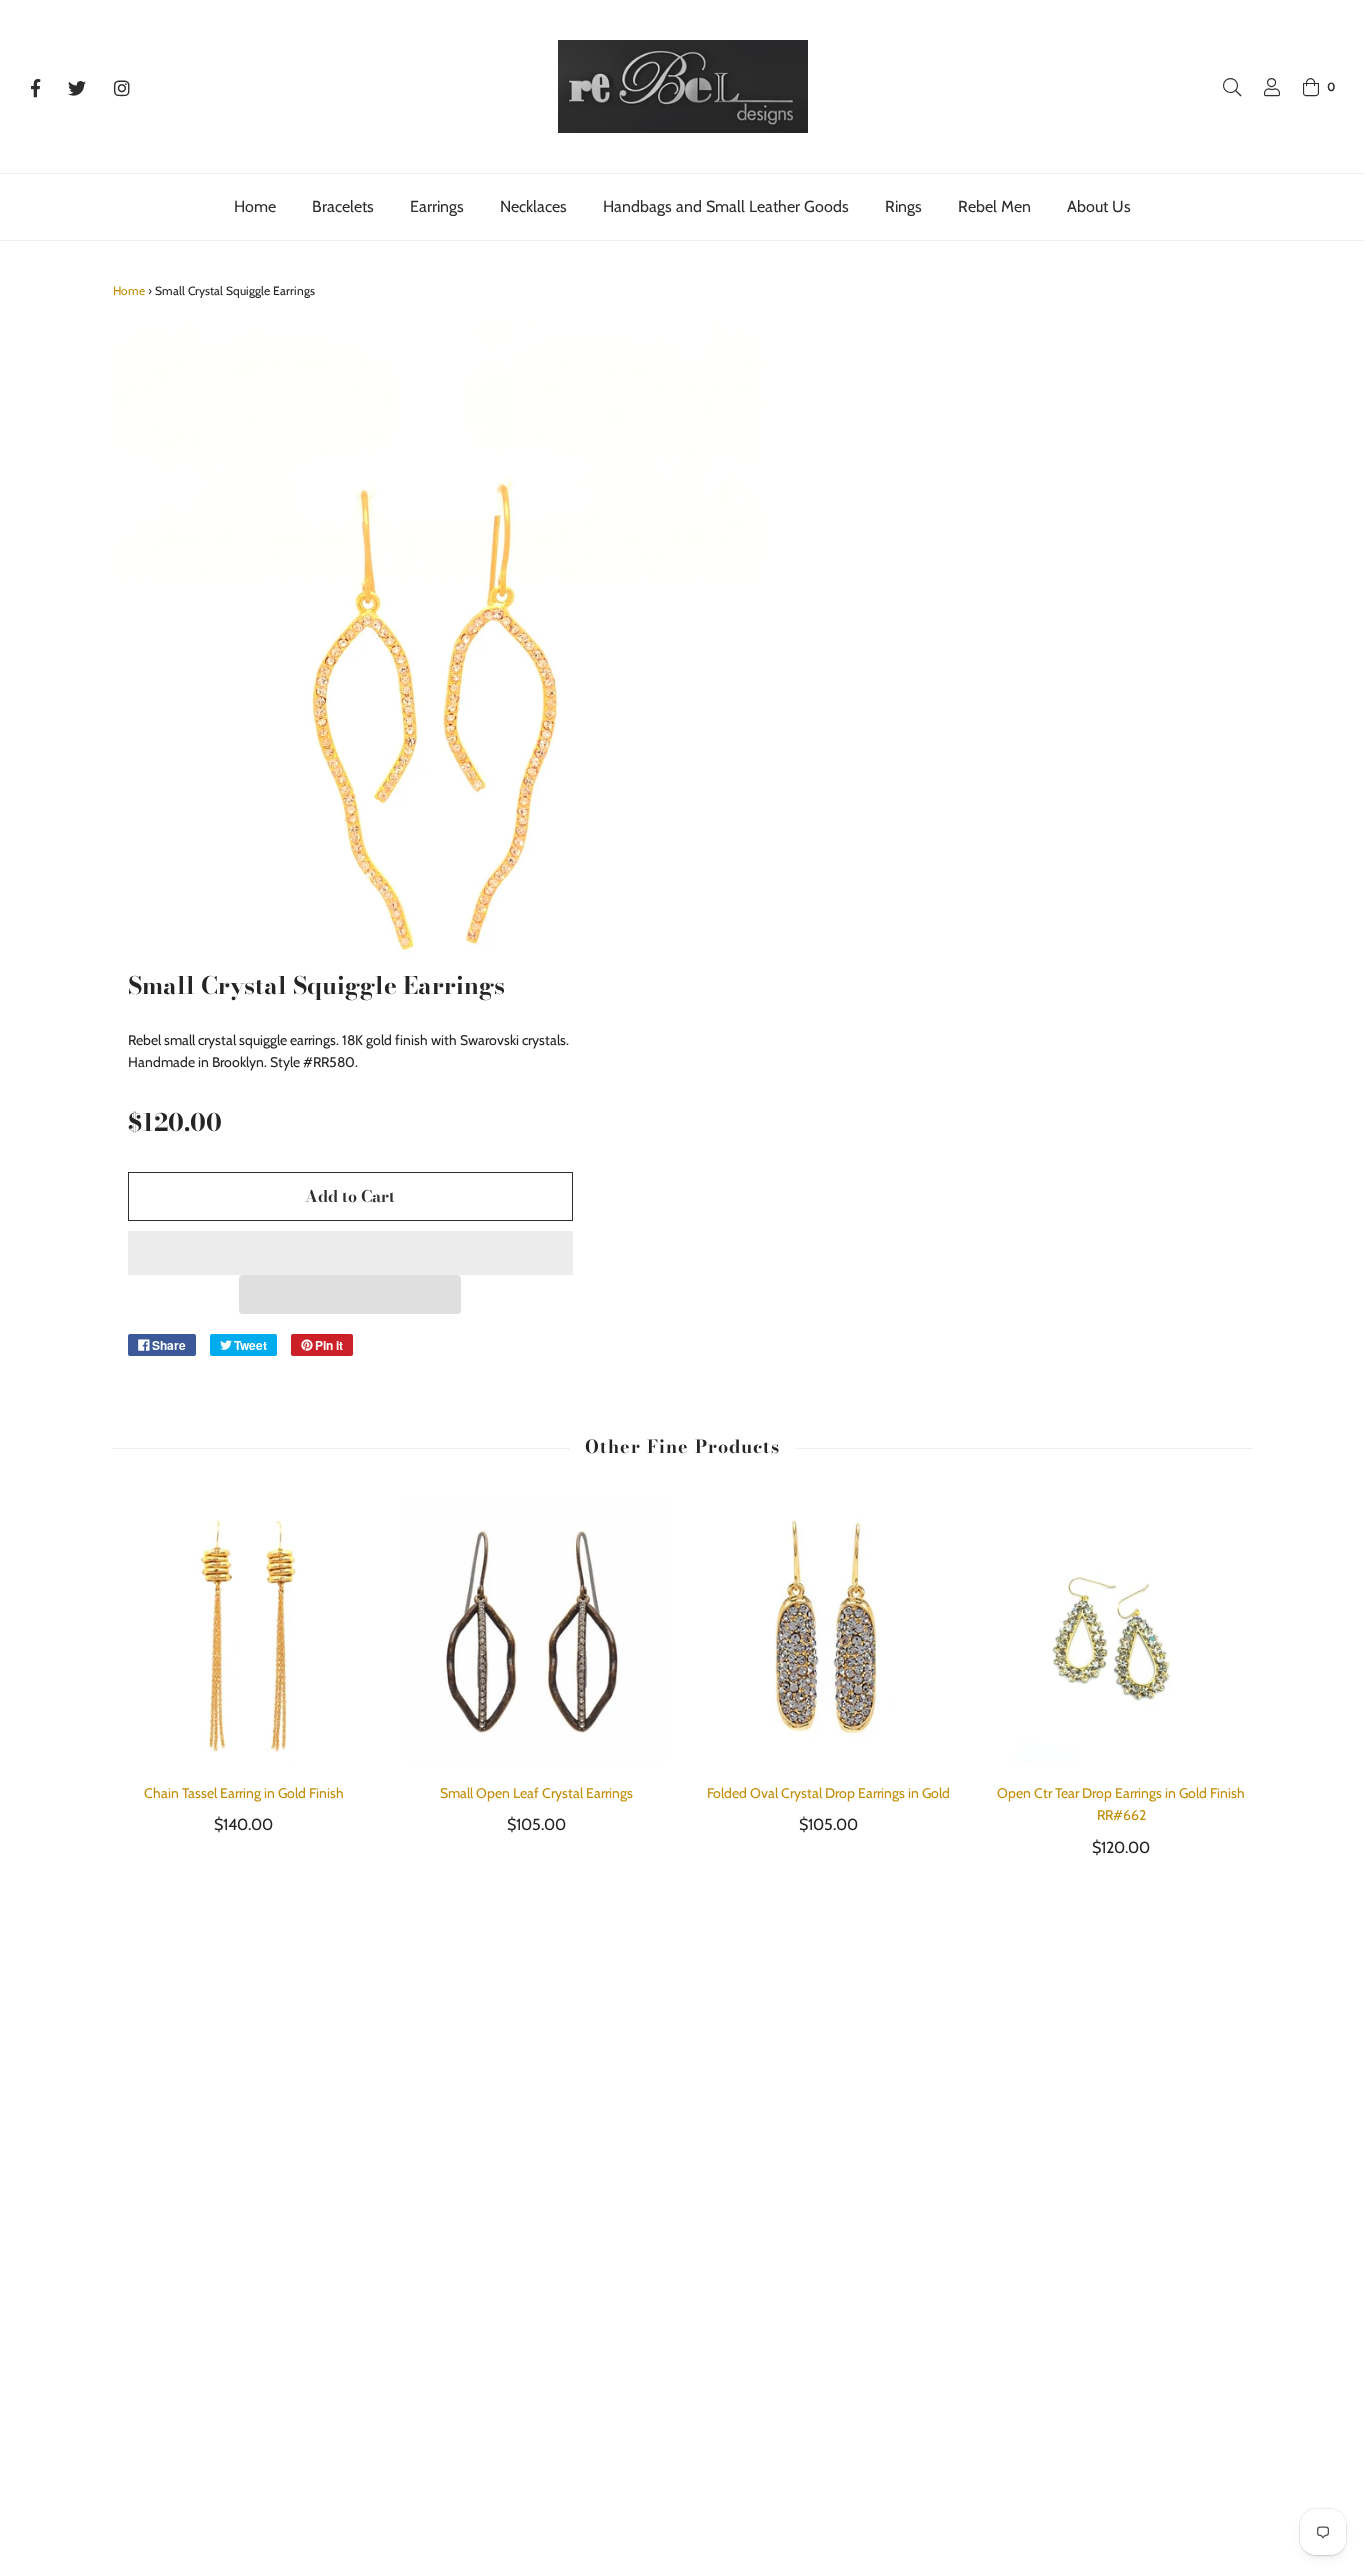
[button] (350, 1253)
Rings (903, 206)
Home (255, 206)
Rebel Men (994, 206)
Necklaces (533, 206)
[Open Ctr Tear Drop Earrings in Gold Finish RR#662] (1121, 1630)
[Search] (1222, 87)
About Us (1099, 206)
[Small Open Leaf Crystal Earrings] (536, 1630)
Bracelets (343, 206)
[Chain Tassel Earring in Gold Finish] (244, 1630)
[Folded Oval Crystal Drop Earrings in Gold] (829, 1630)
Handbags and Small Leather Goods (726, 206)
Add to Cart (350, 1196)
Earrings (437, 206)
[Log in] (1262, 87)
